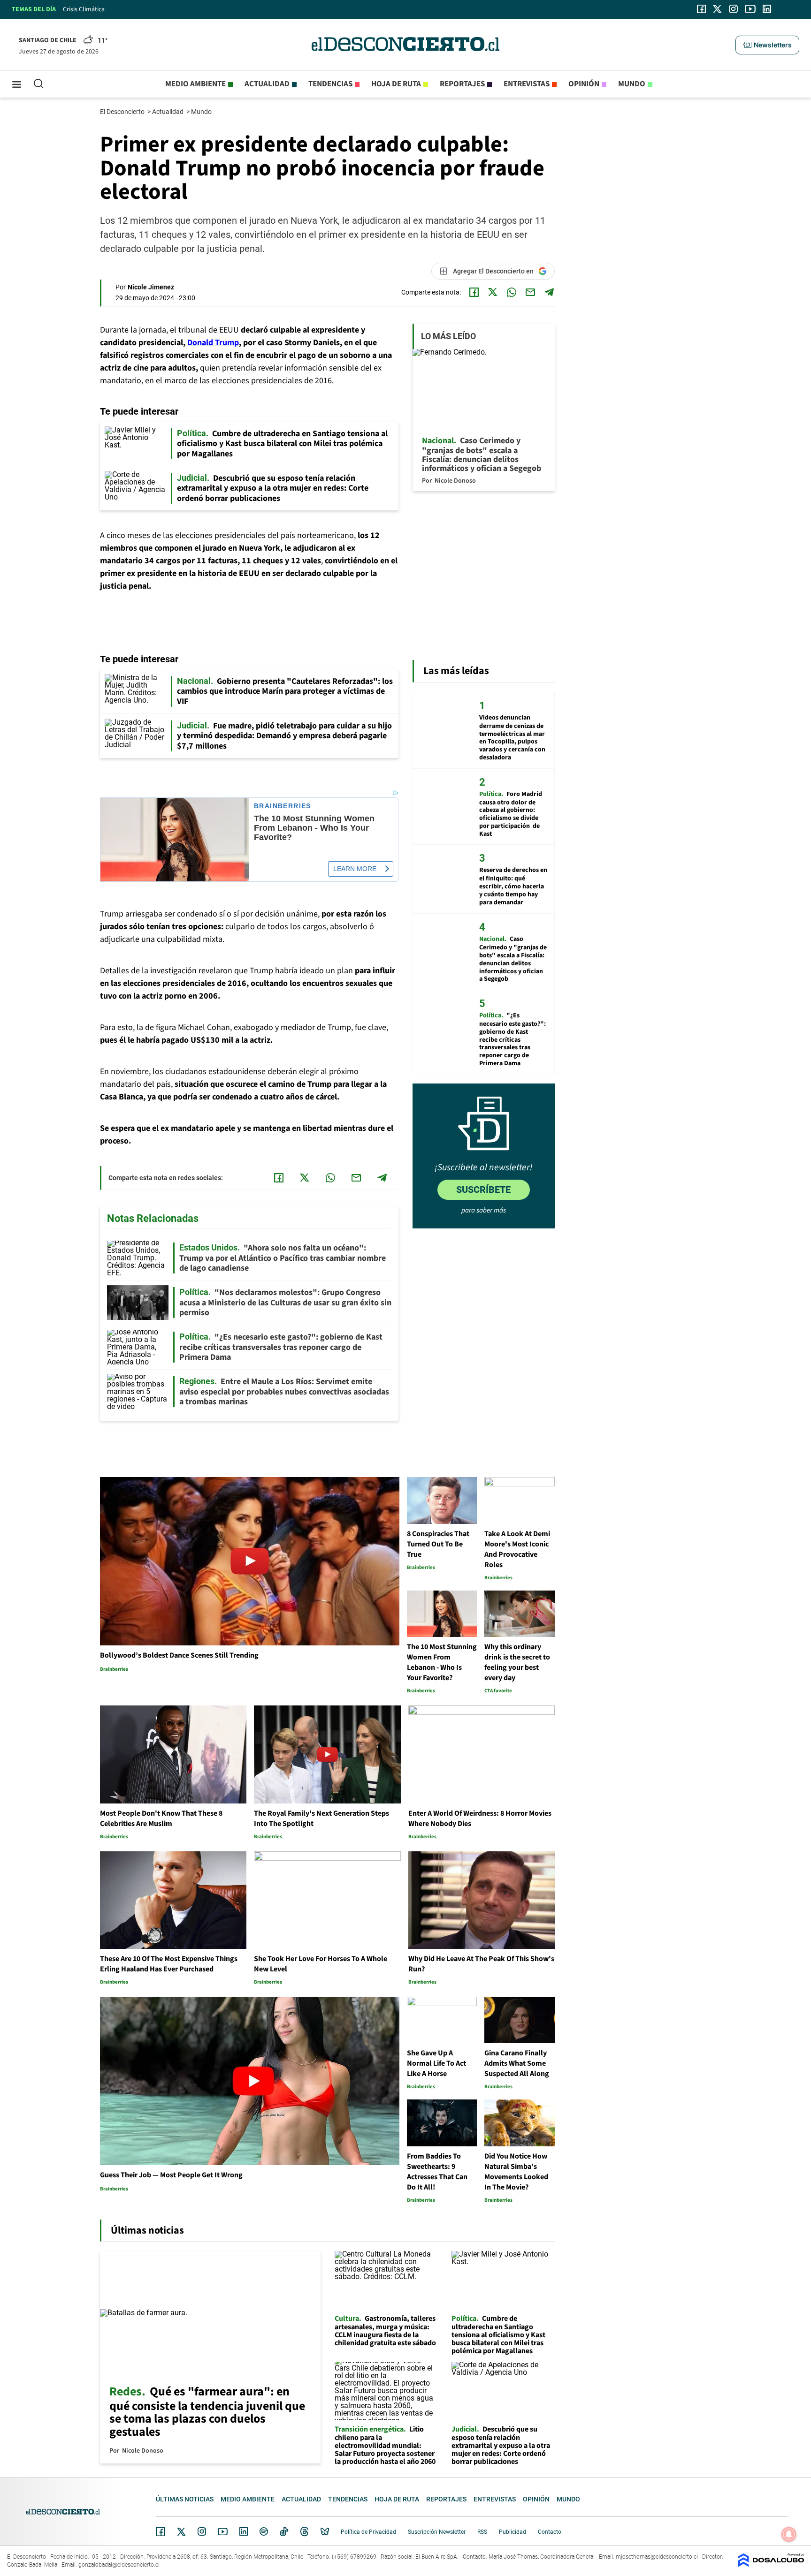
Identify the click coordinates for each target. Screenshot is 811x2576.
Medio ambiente (195, 84)
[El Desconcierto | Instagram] (733, 9)
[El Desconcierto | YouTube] (750, 9)
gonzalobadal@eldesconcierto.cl (119, 2565)
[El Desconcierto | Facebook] (701, 9)
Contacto (550, 2532)
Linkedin (244, 2531)
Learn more (355, 869)
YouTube (222, 2532)
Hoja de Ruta (396, 84)
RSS (482, 2532)
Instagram (202, 2531)
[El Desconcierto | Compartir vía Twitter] (493, 292)
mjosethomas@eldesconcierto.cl (657, 2557)
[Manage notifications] (789, 2534)
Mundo (632, 84)
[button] (767, 45)
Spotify (264, 2531)
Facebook (161, 2531)
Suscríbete (483, 1190)
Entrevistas (527, 84)
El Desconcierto (123, 112)
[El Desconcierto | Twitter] (718, 9)
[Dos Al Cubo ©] (771, 2565)
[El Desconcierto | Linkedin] (767, 9)
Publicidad (513, 2532)
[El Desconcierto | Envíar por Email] (530, 292)
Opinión (584, 84)
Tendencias (330, 84)
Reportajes (462, 84)
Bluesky (325, 2531)
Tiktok (284, 2531)
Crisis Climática (84, 9)
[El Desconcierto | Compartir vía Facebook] (474, 292)
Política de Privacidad (368, 2532)
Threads (305, 2532)
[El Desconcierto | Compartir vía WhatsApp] (512, 292)
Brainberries (283, 806)
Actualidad (267, 84)
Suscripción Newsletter (437, 2532)
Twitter (182, 2531)
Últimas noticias (185, 2499)
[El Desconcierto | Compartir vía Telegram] (549, 292)
